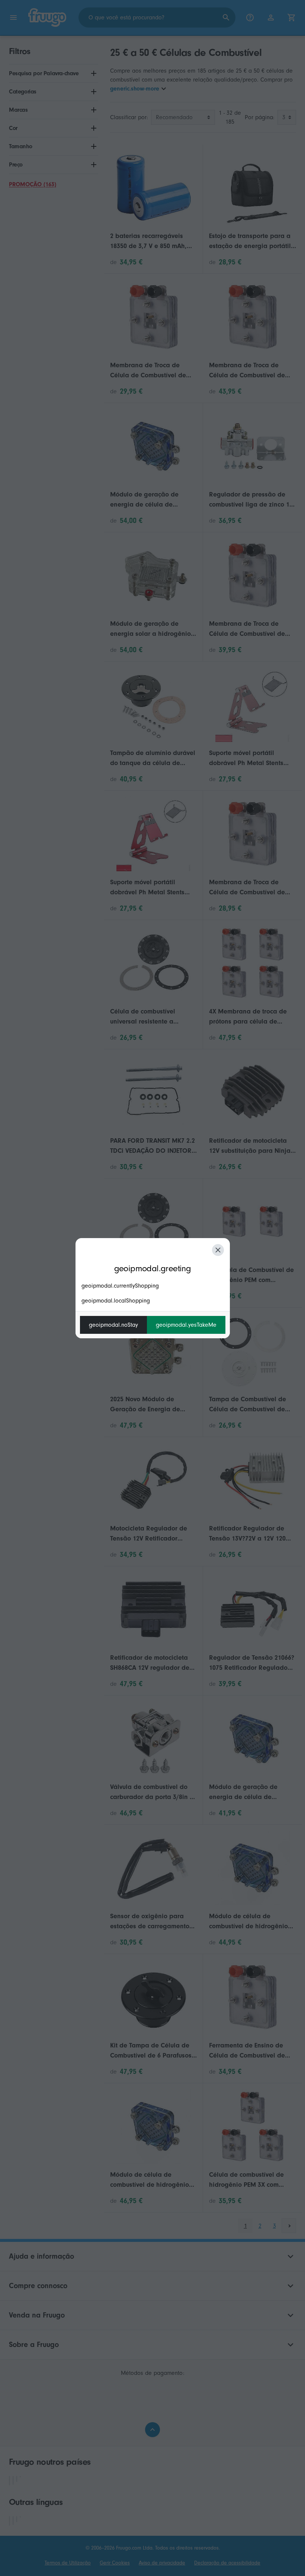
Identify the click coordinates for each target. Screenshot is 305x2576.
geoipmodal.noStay (113, 1325)
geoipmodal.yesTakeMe (186, 1325)
